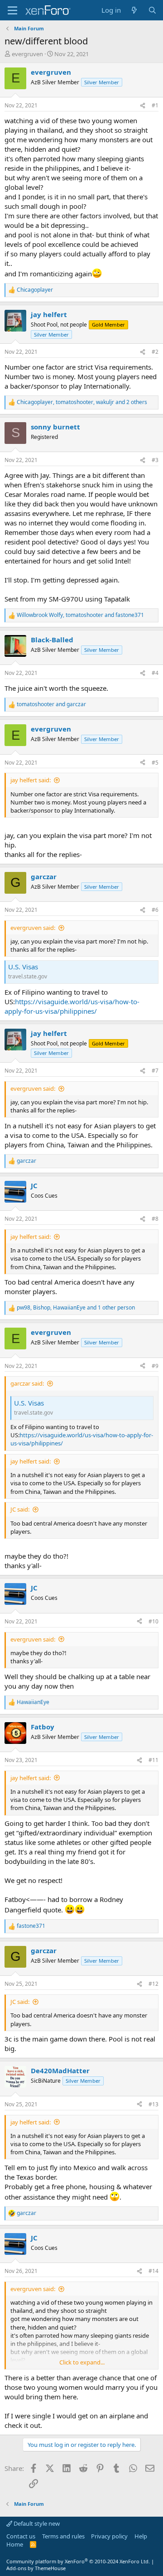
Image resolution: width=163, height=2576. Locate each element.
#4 (155, 673)
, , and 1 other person (76, 1308)
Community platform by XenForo (78, 2561)
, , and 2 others (82, 402)
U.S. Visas (23, 967)
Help (141, 2536)
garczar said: (27, 1383)
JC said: (20, 1509)
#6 (155, 910)
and (51, 704)
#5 (155, 763)
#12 (153, 1984)
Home (15, 2544)
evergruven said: (33, 928)
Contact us (21, 2536)
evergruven (27, 54)
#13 (153, 2104)
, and (80, 615)
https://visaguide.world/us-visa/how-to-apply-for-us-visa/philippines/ (72, 1006)
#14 (153, 2271)
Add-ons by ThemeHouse (36, 2568)
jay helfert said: (31, 780)
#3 (155, 460)
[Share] (143, 106)
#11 (153, 1760)
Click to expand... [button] (82, 2362)
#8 (155, 1219)
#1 (155, 105)
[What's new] (134, 10)
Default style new (36, 2523)
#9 (155, 1366)
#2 (155, 352)
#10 (153, 1621)
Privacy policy (109, 2536)
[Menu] (12, 10)
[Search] (152, 10)
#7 (155, 1071)
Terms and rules (63, 2536)
